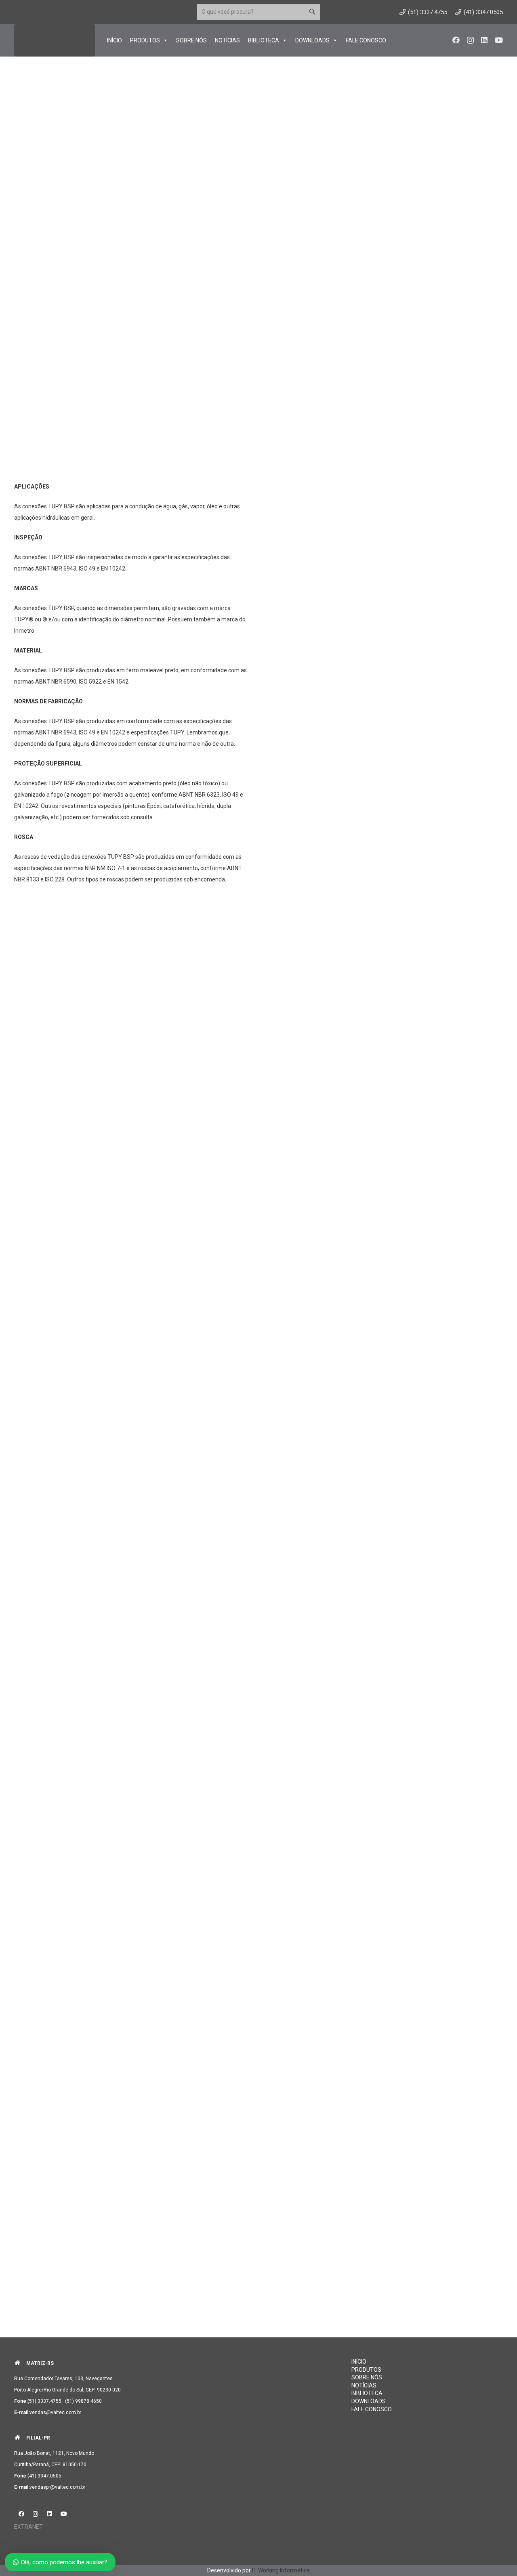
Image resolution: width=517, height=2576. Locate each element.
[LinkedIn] (484, 40)
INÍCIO (115, 40)
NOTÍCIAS (227, 40)
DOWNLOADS (312, 40)
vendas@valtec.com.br (55, 2412)
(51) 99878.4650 (83, 2401)
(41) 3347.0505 (44, 2476)
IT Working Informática (281, 2570)
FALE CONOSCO (366, 40)
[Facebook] (456, 40)
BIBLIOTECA (264, 40)
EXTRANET (28, 2527)
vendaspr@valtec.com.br (57, 2487)
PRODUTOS (145, 40)
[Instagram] (470, 40)
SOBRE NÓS (191, 40)
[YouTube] (499, 40)
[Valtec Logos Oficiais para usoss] (55, 40)
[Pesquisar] (312, 12)
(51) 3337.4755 (44, 2401)
